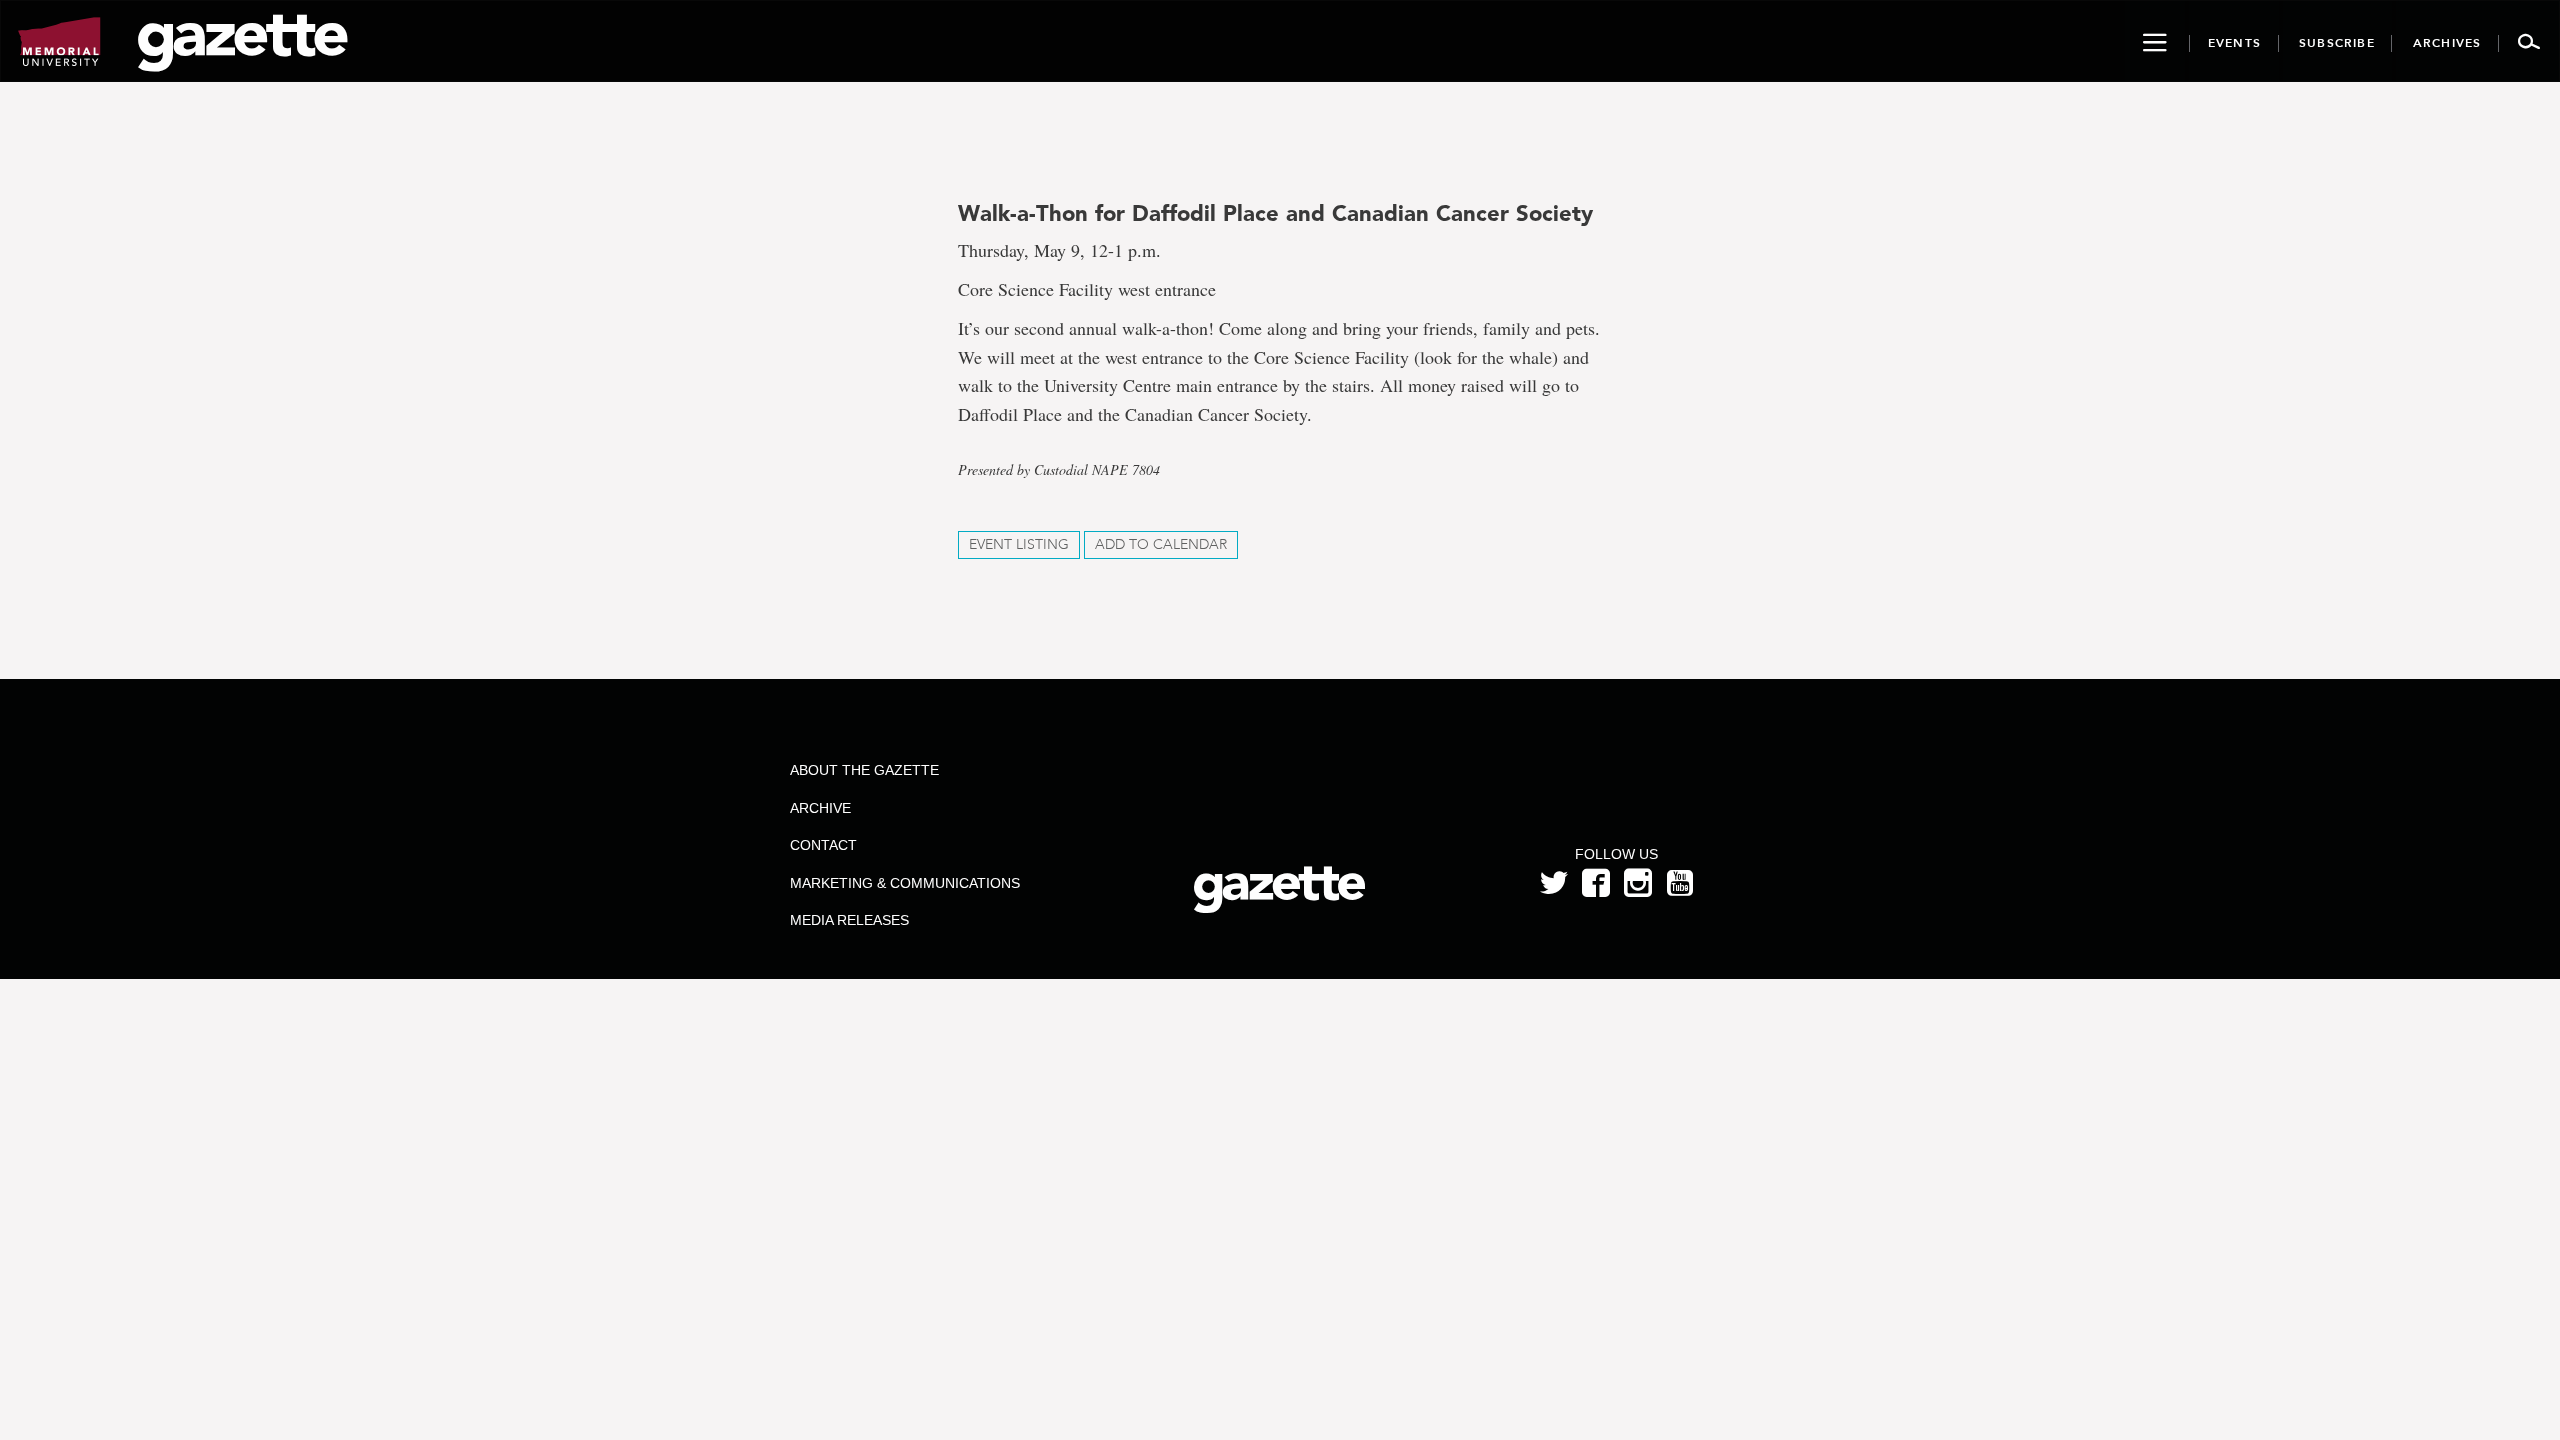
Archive (820, 808)
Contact (823, 845)
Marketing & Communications (905, 883)
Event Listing (1019, 544)
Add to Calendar (1161, 544)
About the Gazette (864, 770)
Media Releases (849, 920)
